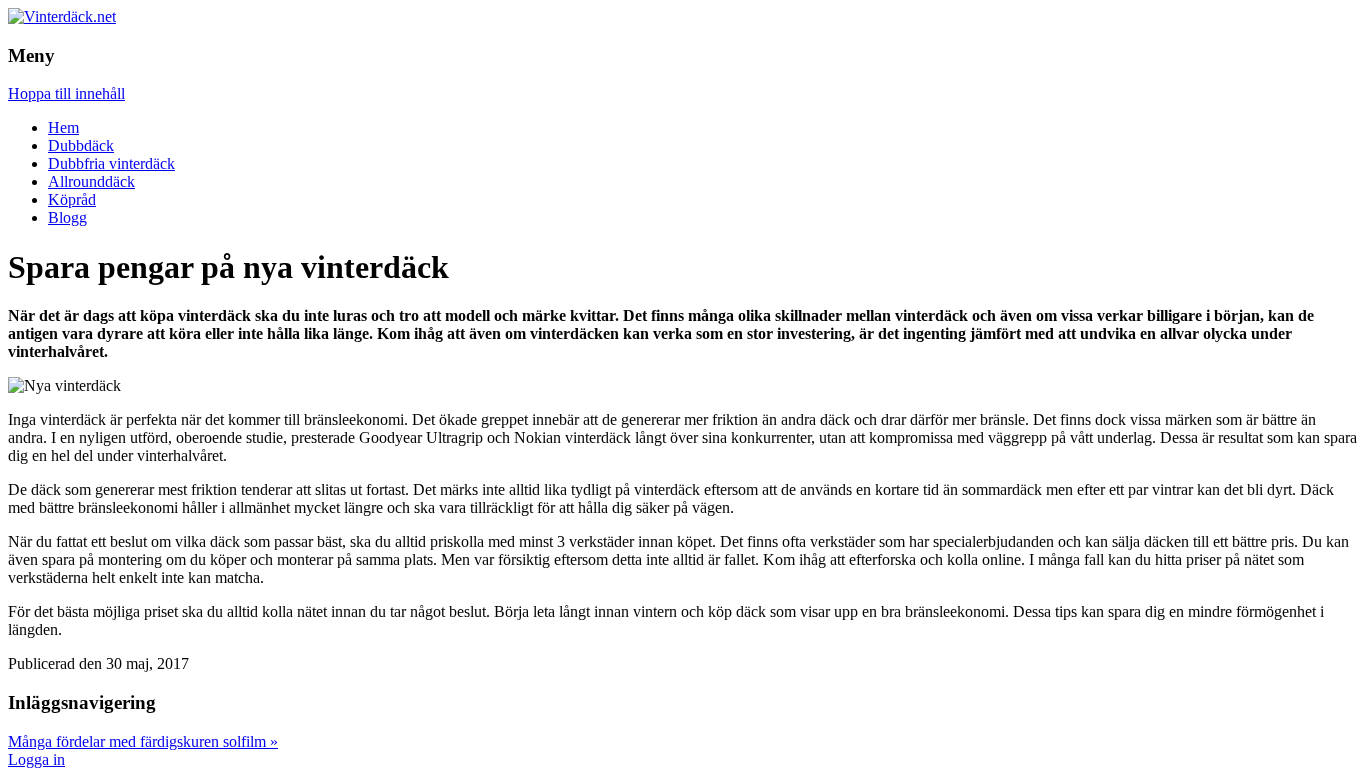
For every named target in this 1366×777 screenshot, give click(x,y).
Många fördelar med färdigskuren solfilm (143, 741)
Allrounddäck (91, 181)
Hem (63, 127)
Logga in (36, 759)
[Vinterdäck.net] (62, 16)
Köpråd (72, 199)
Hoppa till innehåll (66, 93)
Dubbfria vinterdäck (111, 163)
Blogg (67, 217)
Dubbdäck (81, 145)
